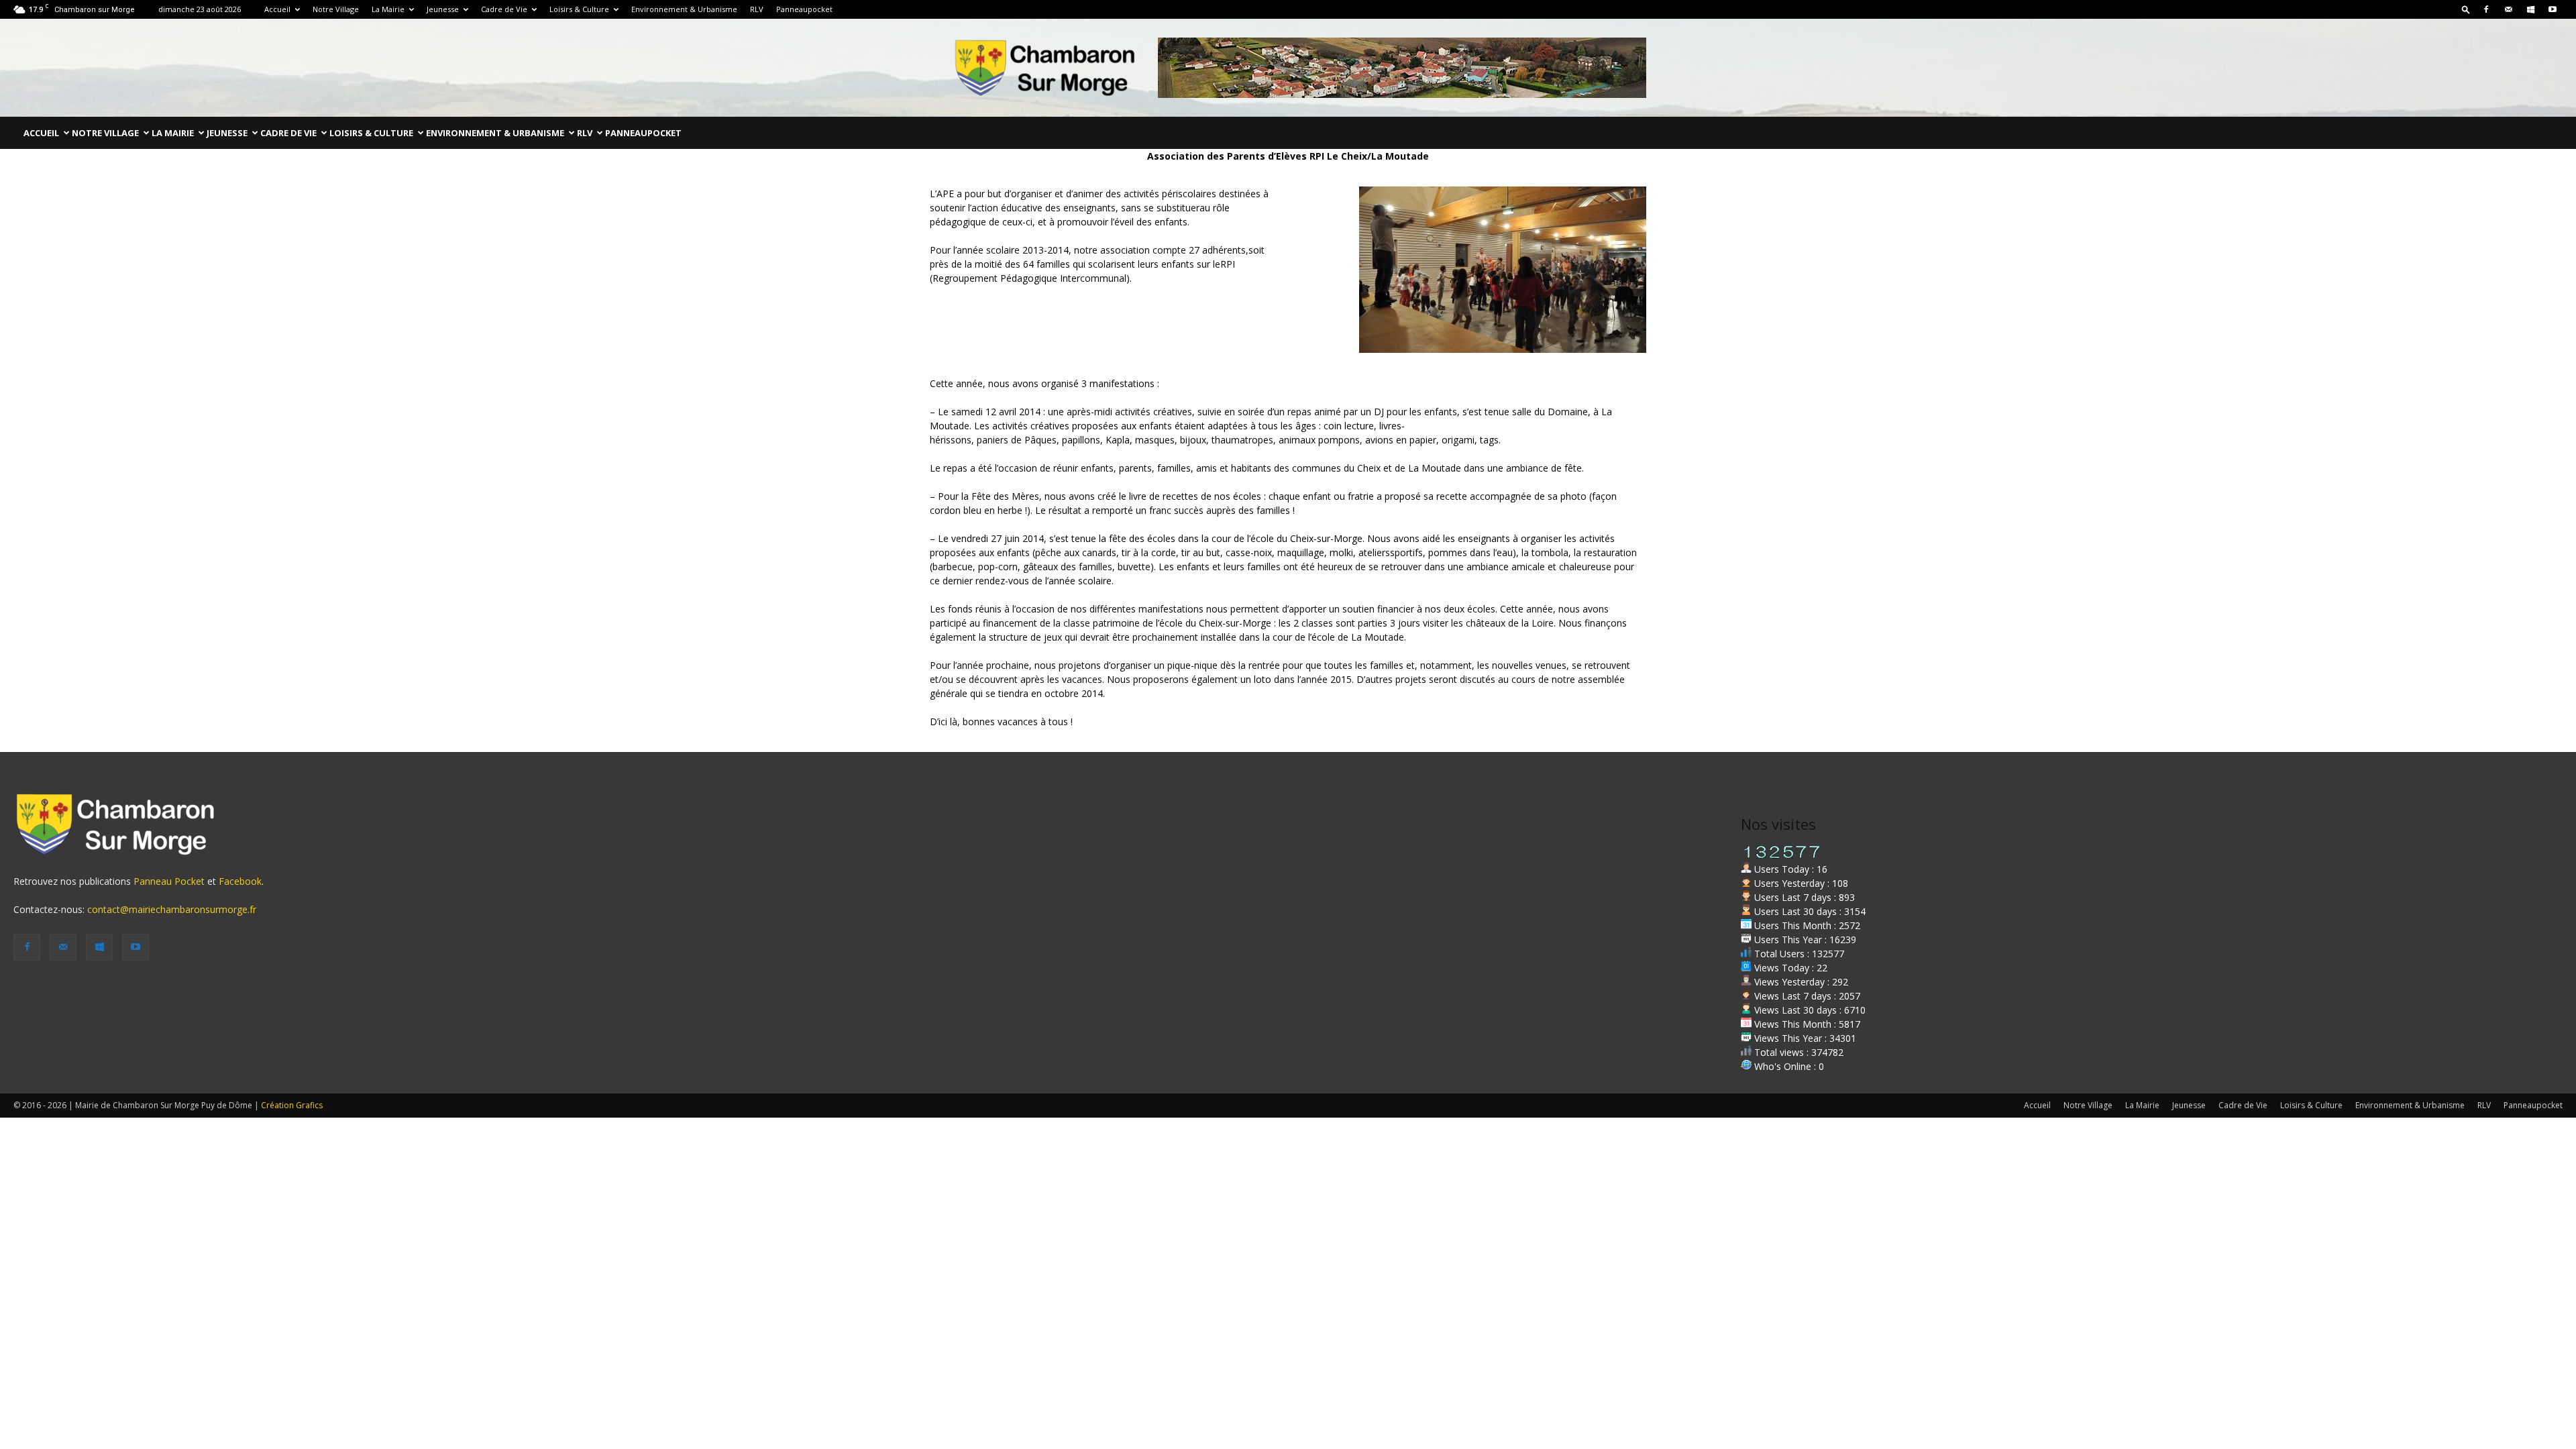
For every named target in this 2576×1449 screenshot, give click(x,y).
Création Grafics (292, 1105)
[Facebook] (2486, 9)
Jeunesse (443, 9)
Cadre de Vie (504, 9)
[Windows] (2530, 9)
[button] (2466, 9)
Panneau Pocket (169, 881)
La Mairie (388, 9)
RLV (757, 9)
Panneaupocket (804, 9)
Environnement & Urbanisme (684, 9)
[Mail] (2508, 9)
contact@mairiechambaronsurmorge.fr (172, 909)
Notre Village (336, 9)
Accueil (277, 9)
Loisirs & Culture (579, 9)
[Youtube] (2553, 9)
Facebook (240, 881)
